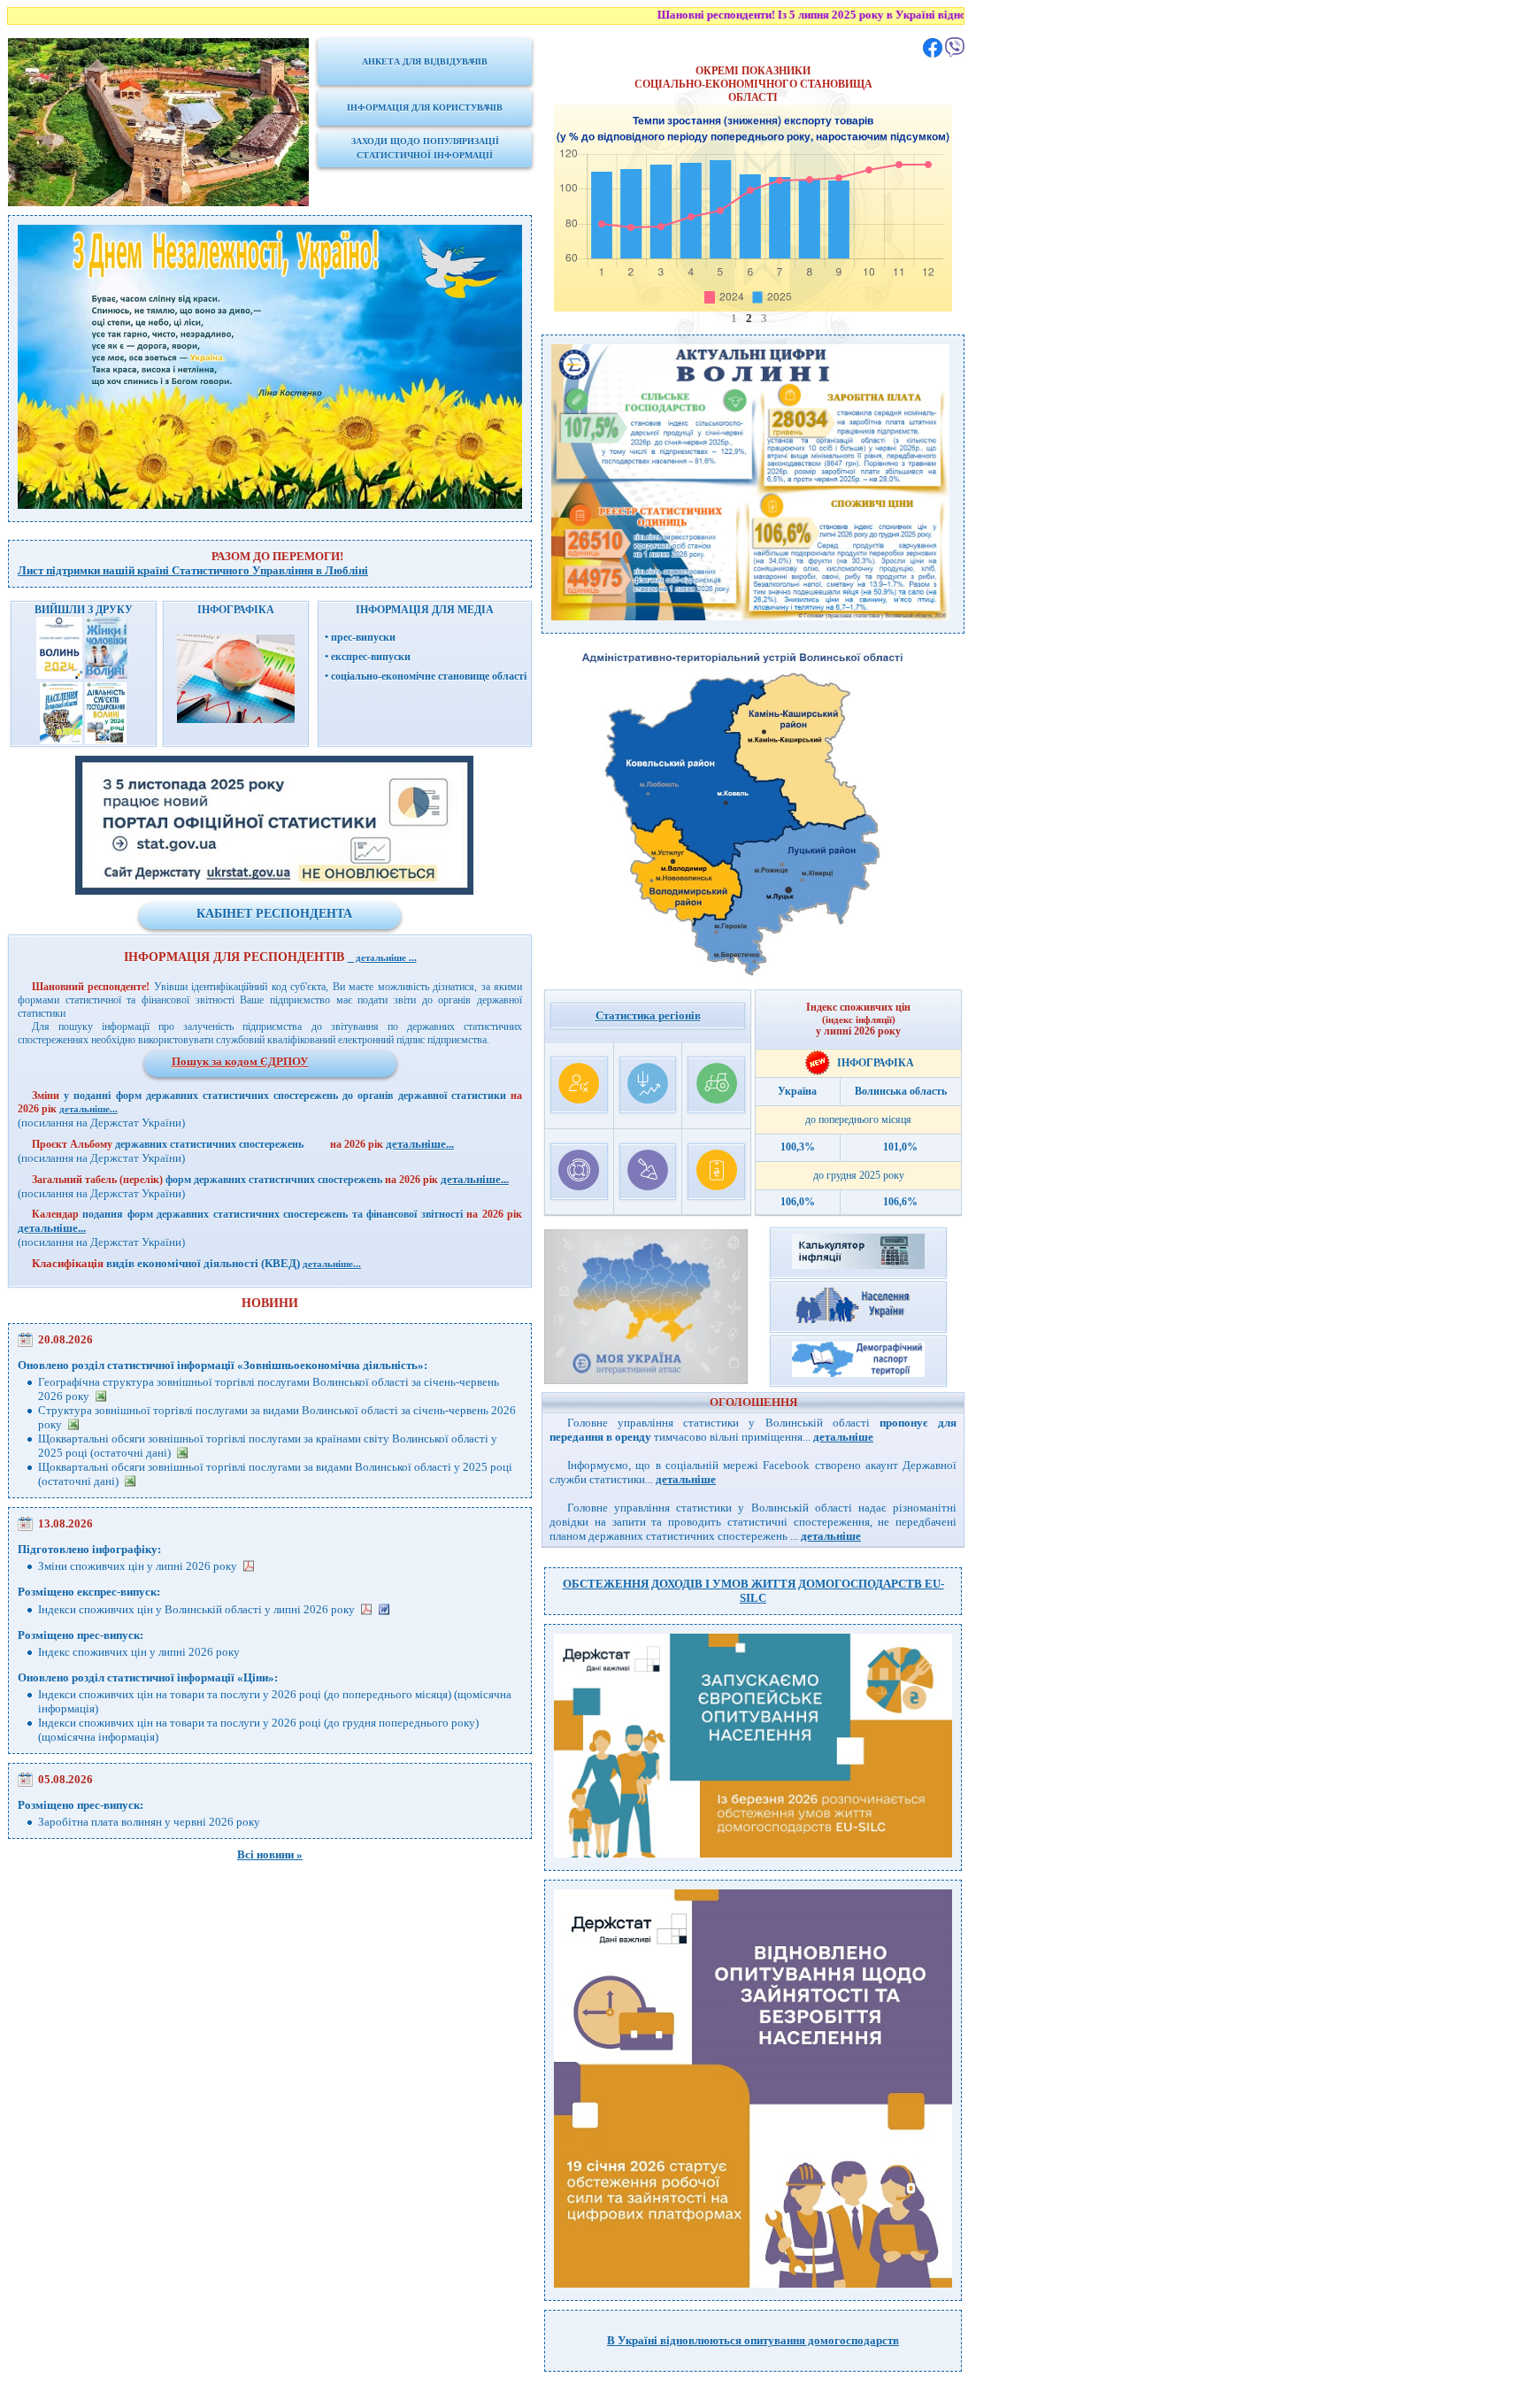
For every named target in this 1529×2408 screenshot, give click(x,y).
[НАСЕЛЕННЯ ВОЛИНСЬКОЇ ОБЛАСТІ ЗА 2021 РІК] (61, 740)
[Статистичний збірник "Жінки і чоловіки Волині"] (108, 675)
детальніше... (88, 1109)
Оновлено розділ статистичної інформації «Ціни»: (148, 1677)
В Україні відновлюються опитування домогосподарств (753, 2340)
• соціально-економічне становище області (426, 676)
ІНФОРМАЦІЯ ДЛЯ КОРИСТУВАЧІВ (425, 108)
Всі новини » (270, 1854)
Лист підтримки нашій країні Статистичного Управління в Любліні (193, 570)
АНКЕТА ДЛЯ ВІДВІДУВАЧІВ (425, 62)
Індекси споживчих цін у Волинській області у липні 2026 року (196, 1609)
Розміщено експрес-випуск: (89, 1592)
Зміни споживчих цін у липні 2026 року (138, 1566)
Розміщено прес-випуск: (81, 1635)
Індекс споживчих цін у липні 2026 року (139, 1652)
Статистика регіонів (648, 1016)
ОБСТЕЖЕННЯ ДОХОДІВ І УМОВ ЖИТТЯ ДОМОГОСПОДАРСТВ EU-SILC (753, 1591)
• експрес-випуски (368, 657)
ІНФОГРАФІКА (873, 1063)
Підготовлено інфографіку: (89, 1549)
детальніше (843, 1437)
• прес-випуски (360, 637)
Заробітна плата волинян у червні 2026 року (149, 1822)
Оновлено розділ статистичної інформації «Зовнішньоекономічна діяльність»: (223, 1365)
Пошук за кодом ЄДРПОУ (240, 1062)
